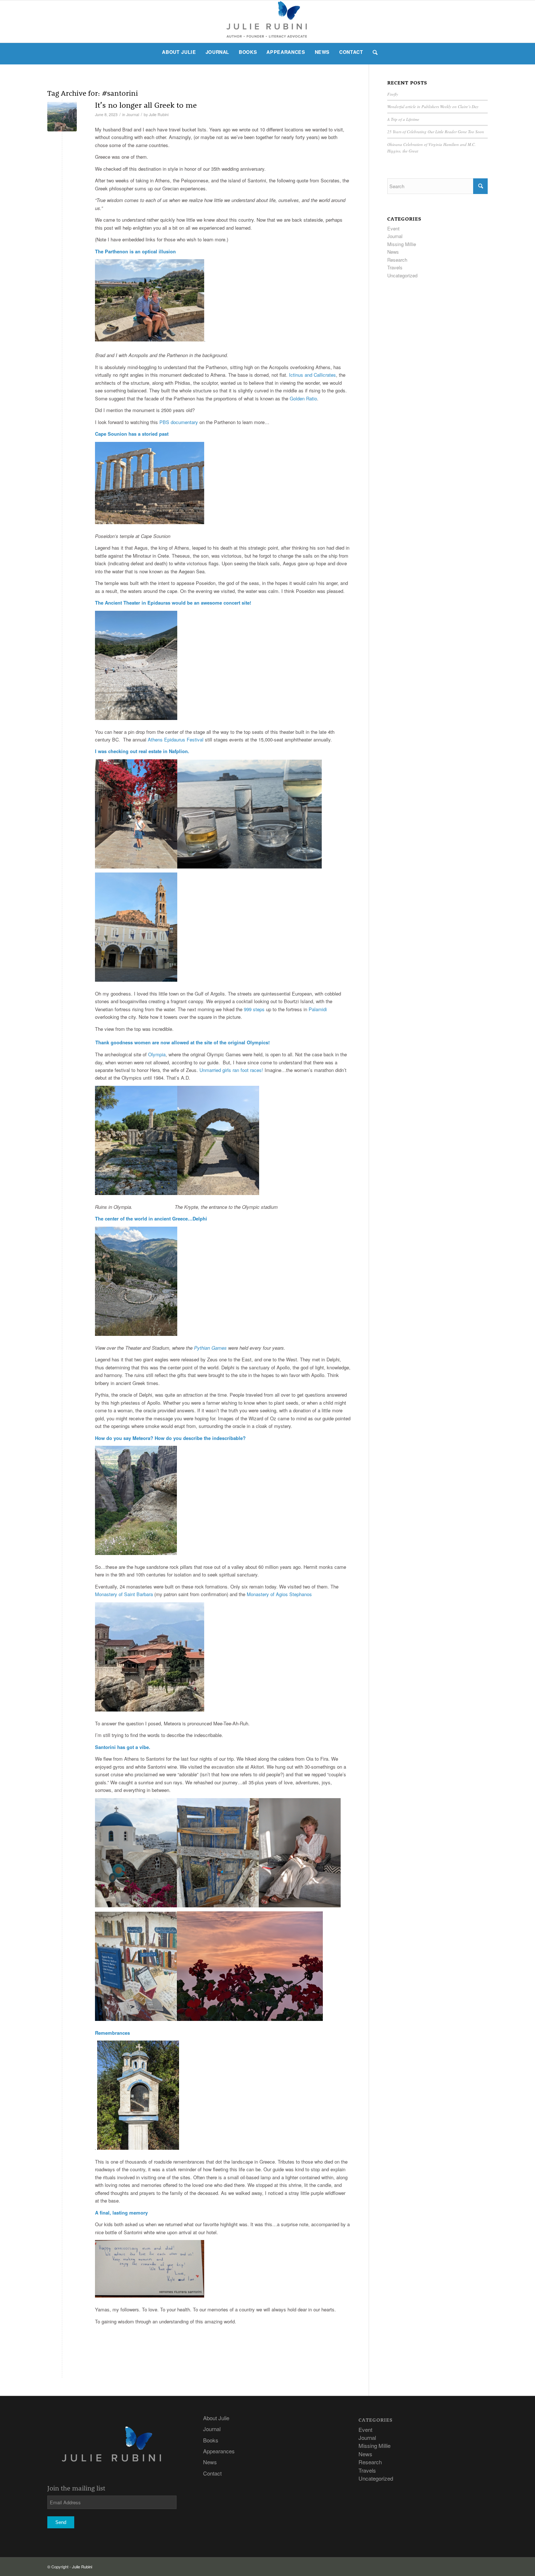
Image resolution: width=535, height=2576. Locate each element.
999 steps (254, 1009)
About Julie (216, 2418)
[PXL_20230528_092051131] (62, 117)
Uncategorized (402, 275)
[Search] (373, 52)
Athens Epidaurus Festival (176, 739)
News (393, 252)
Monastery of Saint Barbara (124, 1594)
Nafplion (178, 751)
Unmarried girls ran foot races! (231, 1070)
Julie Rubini (159, 114)
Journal (133, 114)
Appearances (219, 2451)
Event (393, 228)
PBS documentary (179, 422)
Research (397, 260)
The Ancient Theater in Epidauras (133, 603)
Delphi (200, 1218)
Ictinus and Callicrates (312, 375)
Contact (212, 2473)
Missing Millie (402, 244)
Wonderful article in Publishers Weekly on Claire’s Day (433, 106)
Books (211, 2440)
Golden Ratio (303, 398)
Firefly (393, 94)
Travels (395, 267)
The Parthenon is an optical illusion (135, 251)
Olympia (157, 1054)
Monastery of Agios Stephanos (279, 1594)
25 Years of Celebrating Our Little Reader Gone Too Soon (436, 132)
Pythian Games (210, 1348)
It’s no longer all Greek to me (146, 105)
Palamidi (318, 1009)
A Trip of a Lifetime (403, 119)
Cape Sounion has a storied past (132, 434)
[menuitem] (179, 52)
